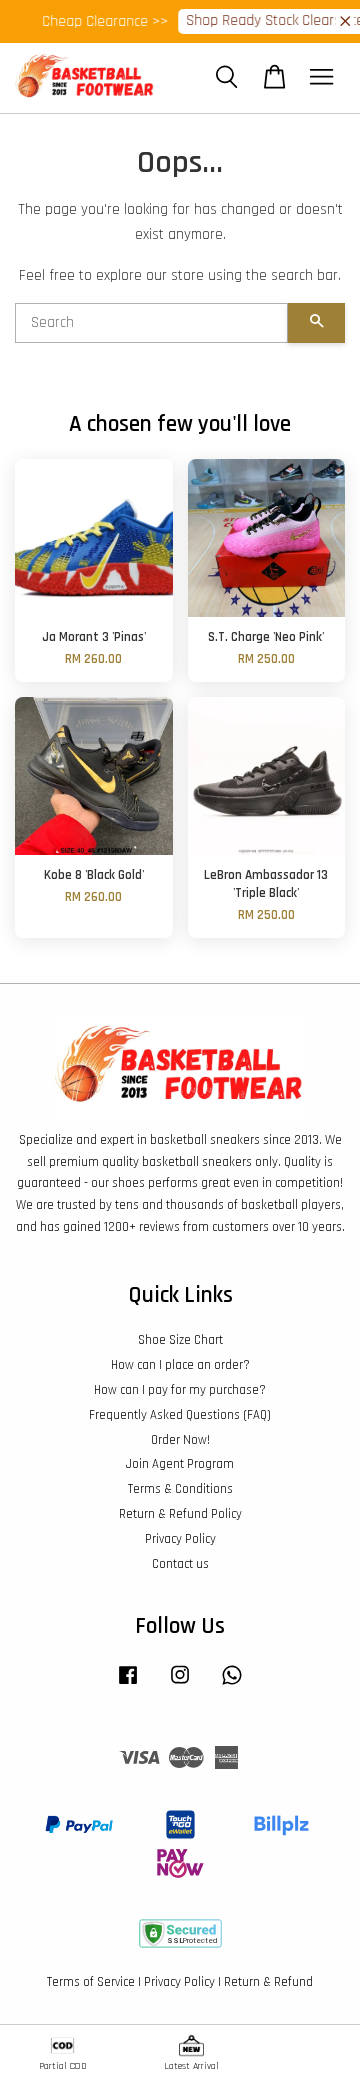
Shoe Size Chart (180, 1340)
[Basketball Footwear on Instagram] (180, 1685)
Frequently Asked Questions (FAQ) (180, 1415)
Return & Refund (268, 1982)
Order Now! (180, 1440)
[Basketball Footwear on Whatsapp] (232, 1685)
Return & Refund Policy (180, 1514)
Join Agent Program (180, 1464)
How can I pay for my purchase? (180, 1390)
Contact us (180, 1564)
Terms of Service (91, 1982)
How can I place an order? (180, 1365)
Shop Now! (294, 20)
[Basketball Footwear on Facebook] (128, 1685)
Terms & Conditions (180, 1489)
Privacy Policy (180, 1539)
